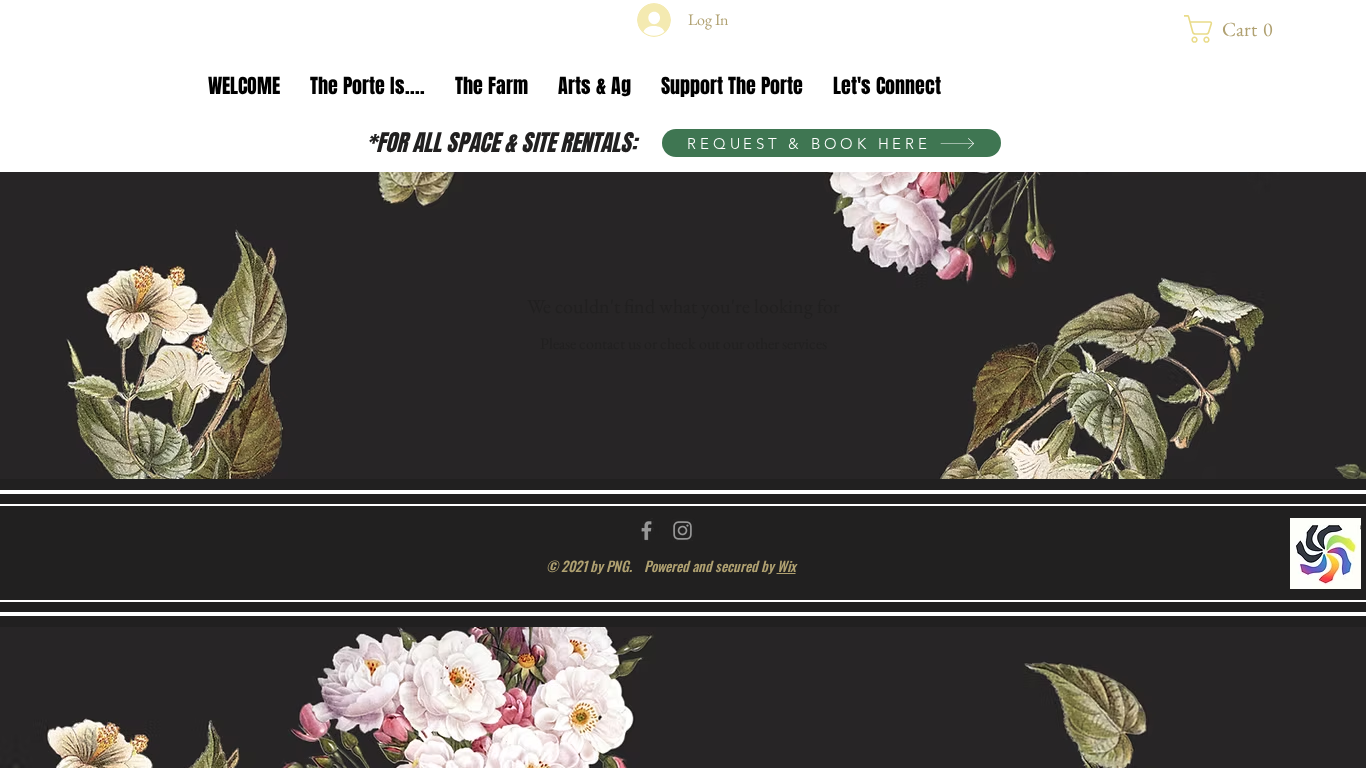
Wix (786, 565)
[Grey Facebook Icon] (646, 530)
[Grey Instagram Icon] (682, 530)
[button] (1236, 29)
